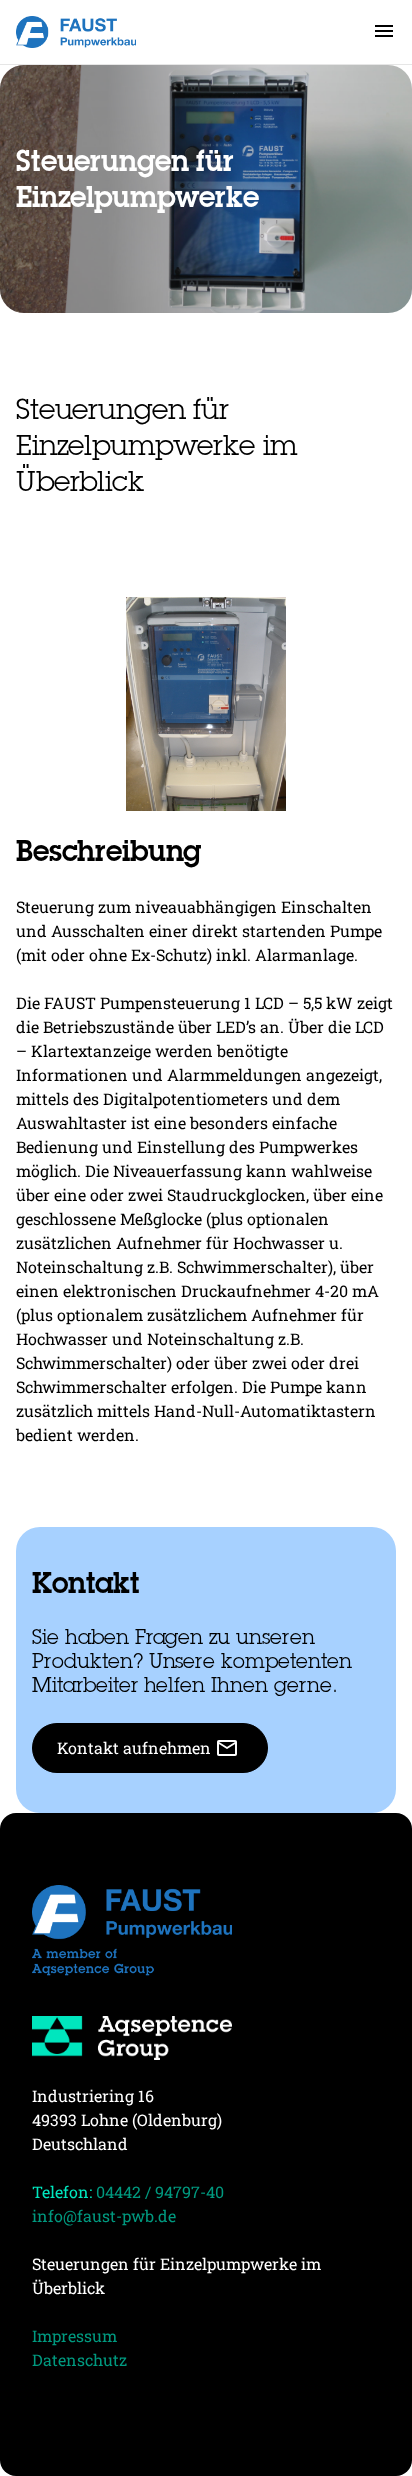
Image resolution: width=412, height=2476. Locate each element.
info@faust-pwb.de (104, 2215)
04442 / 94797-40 (160, 2191)
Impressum (74, 2335)
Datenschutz (79, 2359)
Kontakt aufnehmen (148, 1748)
